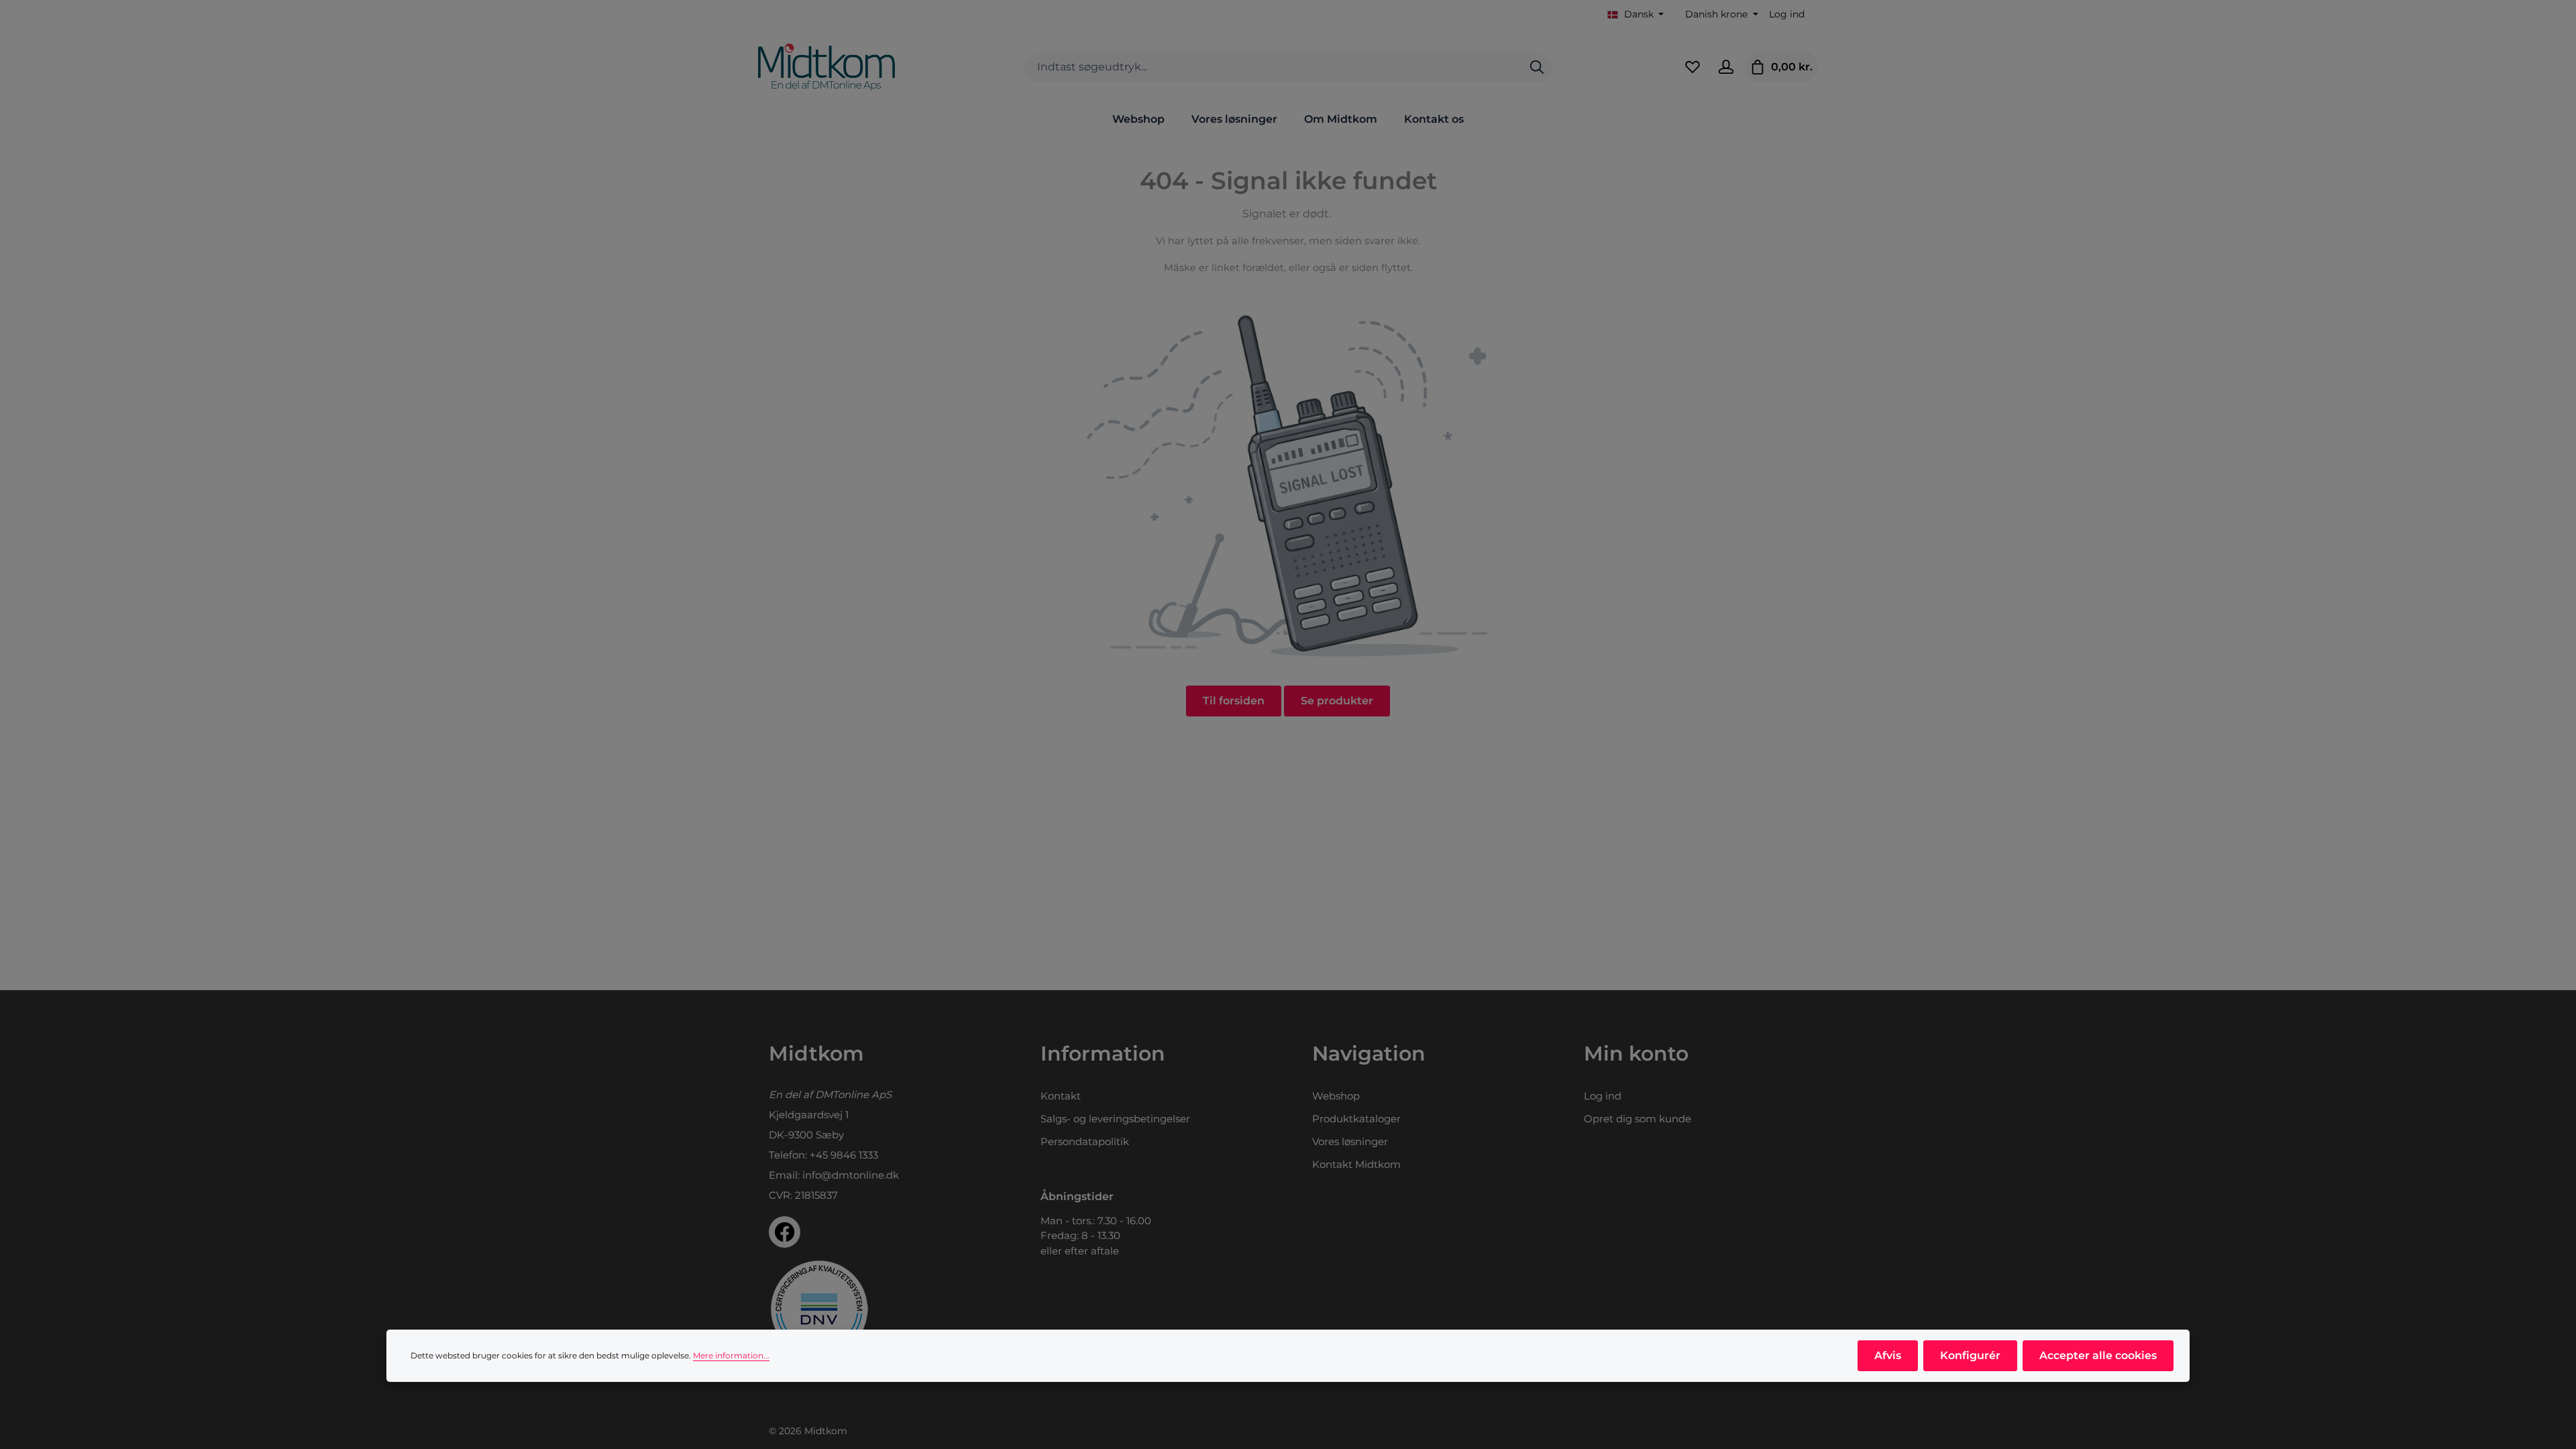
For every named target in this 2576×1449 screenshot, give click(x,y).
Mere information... (731, 1355)
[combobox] (1273, 67)
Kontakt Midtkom (1356, 1164)
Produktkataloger (1356, 1119)
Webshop (1336, 1096)
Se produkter (1337, 701)
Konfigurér (1970, 1355)
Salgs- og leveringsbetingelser (1115, 1119)
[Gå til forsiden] (826, 67)
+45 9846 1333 (844, 1155)
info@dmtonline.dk (851, 1175)
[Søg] (1537, 67)
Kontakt (1061, 1096)
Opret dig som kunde (1638, 1119)
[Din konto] (1726, 67)
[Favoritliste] (1693, 67)
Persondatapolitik (1085, 1141)
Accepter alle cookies (2098, 1355)
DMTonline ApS (853, 1094)
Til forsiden (1234, 701)
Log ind (1787, 14)
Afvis (1888, 1355)
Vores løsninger (1350, 1141)
